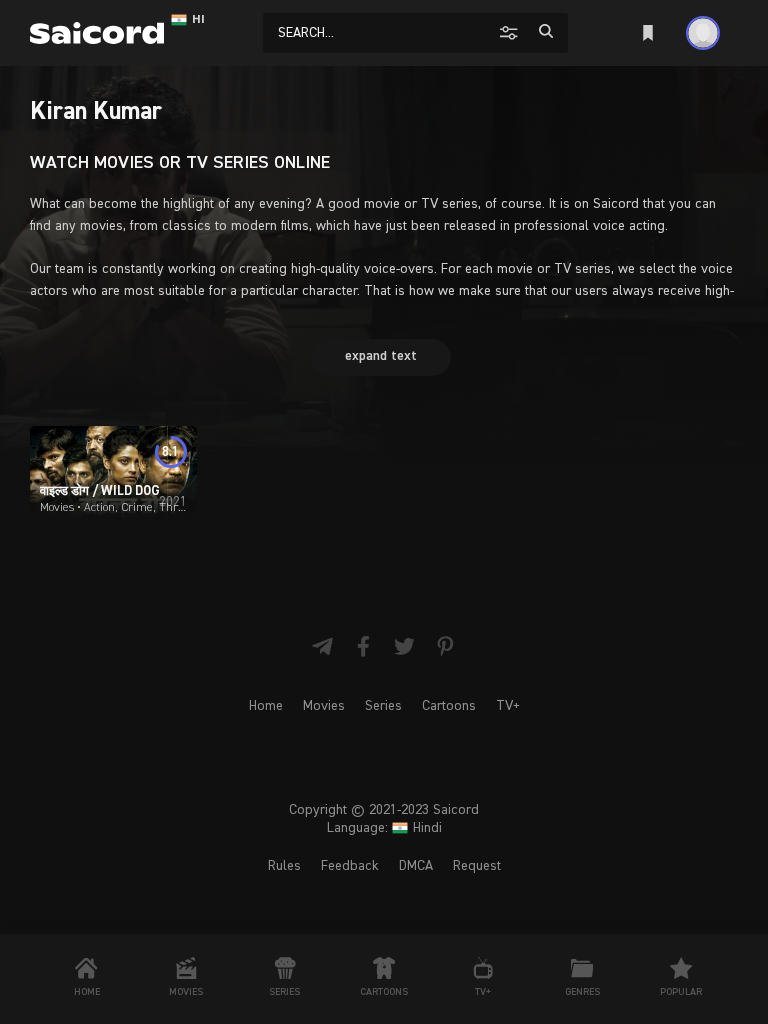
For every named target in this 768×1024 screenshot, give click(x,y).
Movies (324, 706)
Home (266, 706)
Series (383, 706)
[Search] (546, 31)
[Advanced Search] (511, 32)
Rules (284, 866)
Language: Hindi (384, 828)
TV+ (508, 706)
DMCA (416, 866)
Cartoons (449, 706)
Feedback (350, 866)
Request (477, 866)
